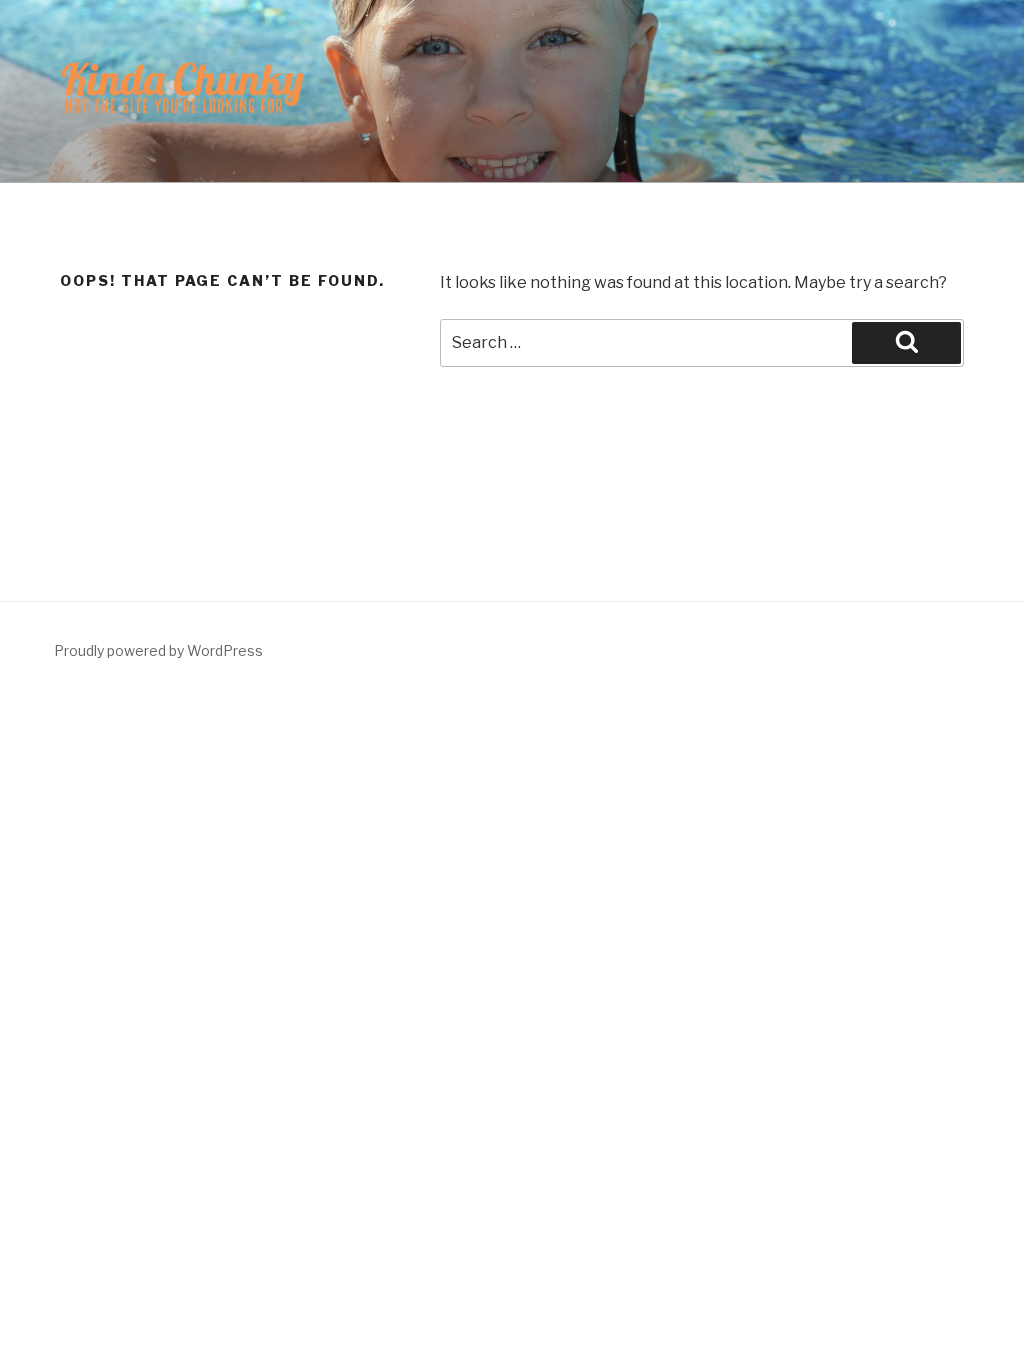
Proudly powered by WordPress (158, 650)
